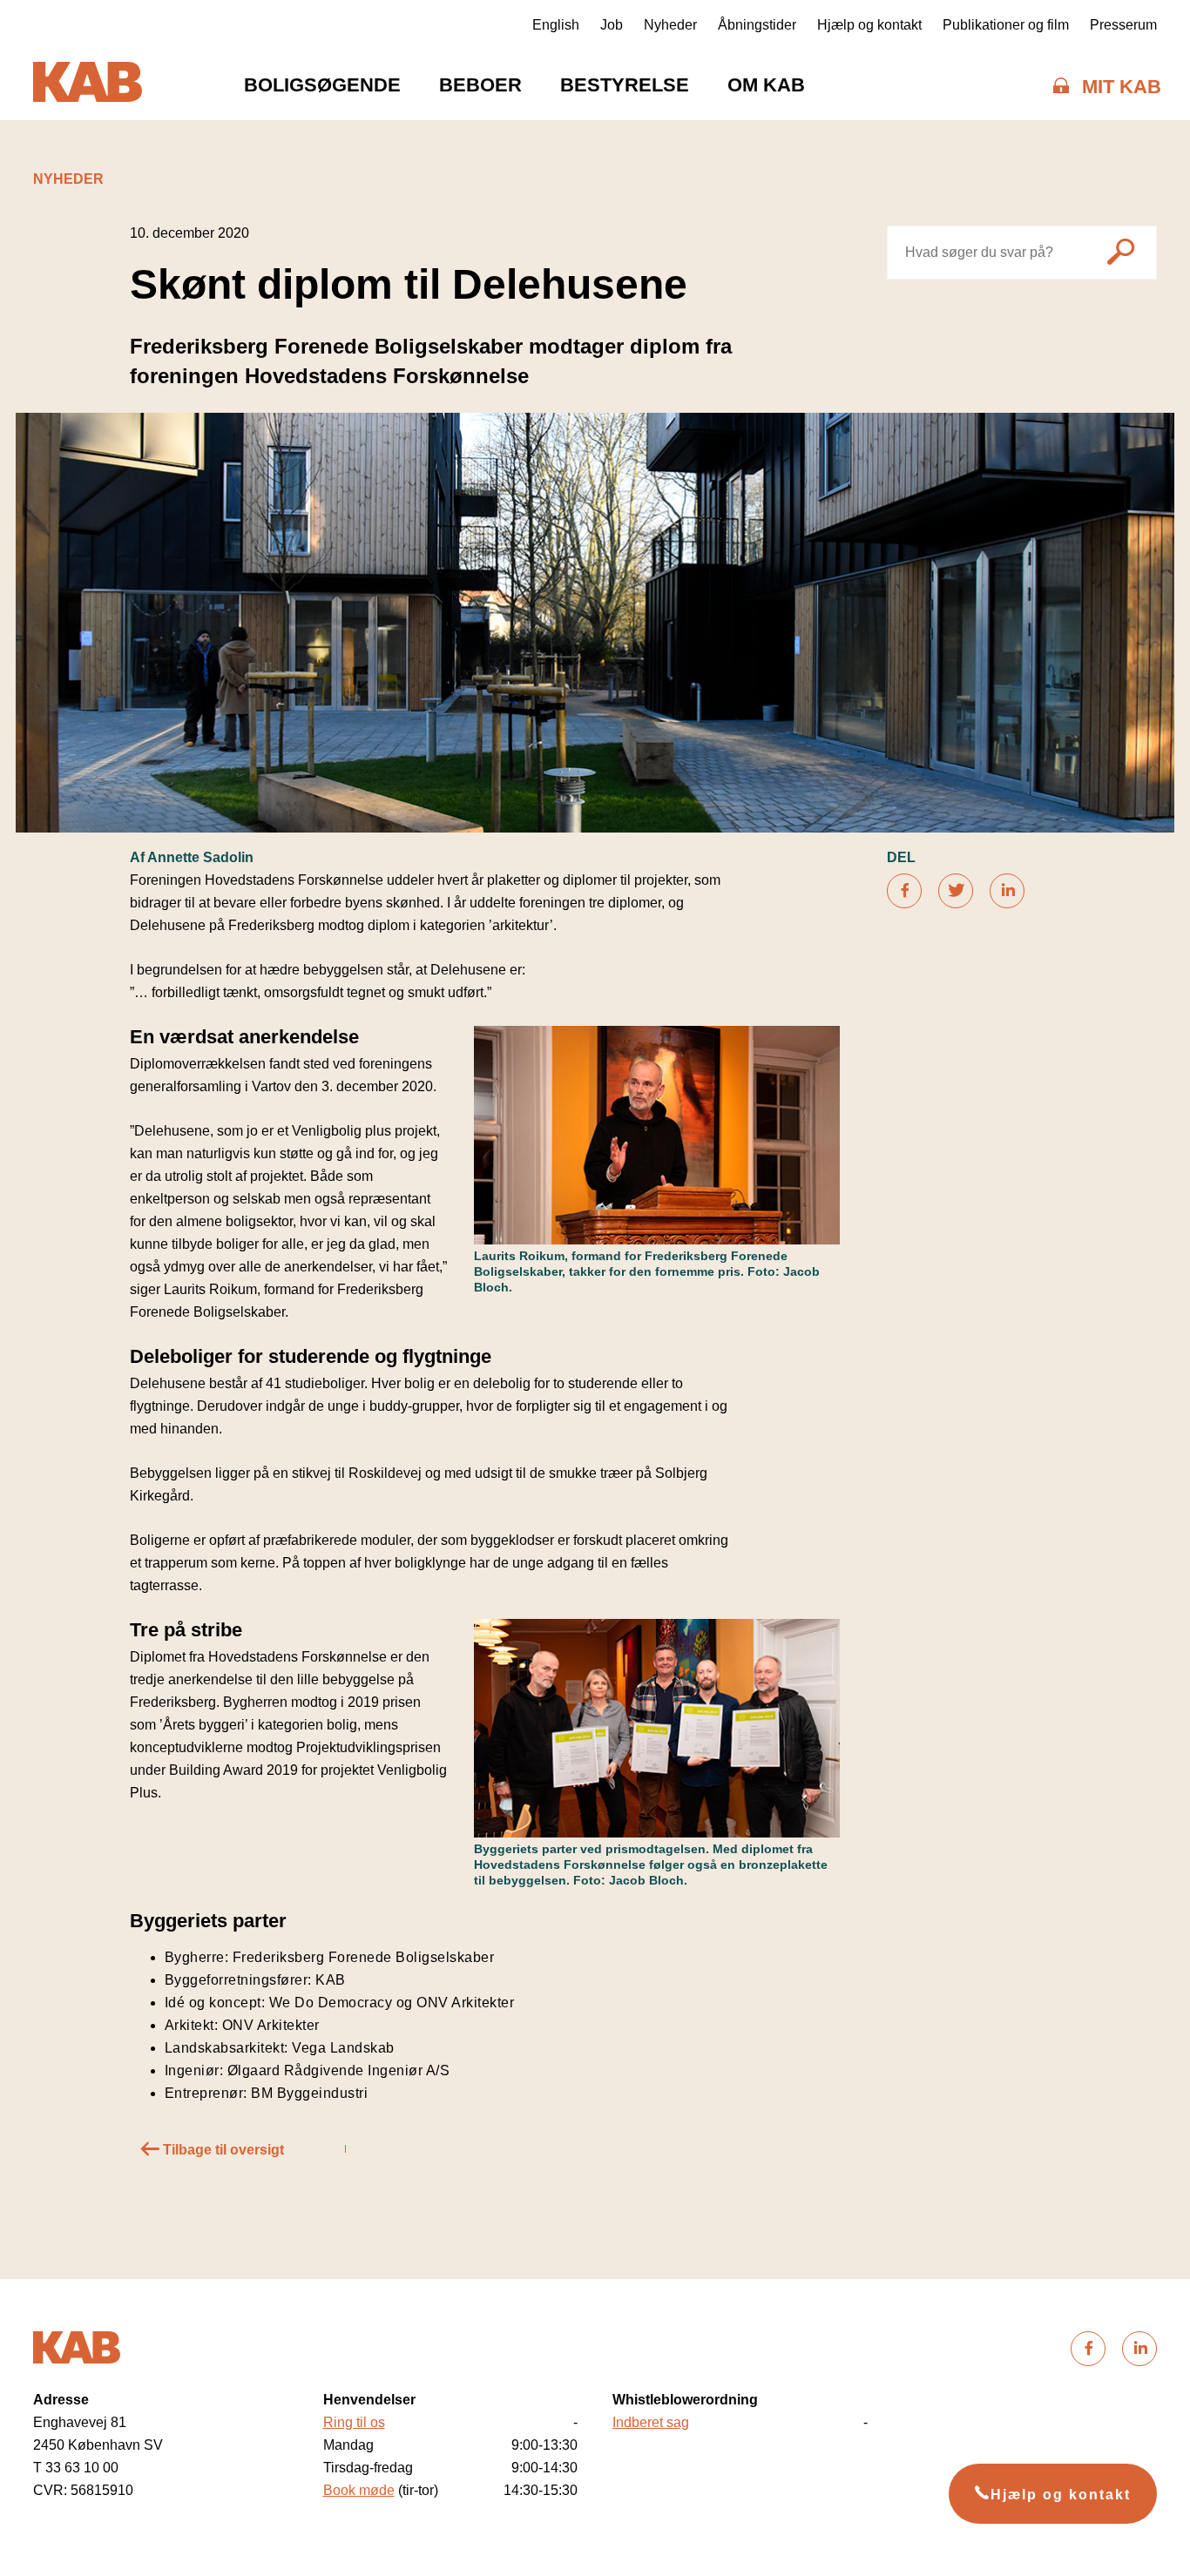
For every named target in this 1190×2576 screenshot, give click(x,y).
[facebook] (1088, 2349)
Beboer (480, 85)
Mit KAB (1122, 87)
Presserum (1123, 25)
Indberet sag (651, 2422)
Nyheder (670, 25)
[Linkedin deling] (1007, 891)
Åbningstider (757, 25)
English (556, 25)
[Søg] (1121, 255)
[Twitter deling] (956, 891)
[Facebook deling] (904, 891)
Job (612, 25)
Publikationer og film (1006, 25)
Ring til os (354, 2422)
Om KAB (766, 85)
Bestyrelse (625, 85)
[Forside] (88, 85)
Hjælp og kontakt (869, 25)
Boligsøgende (322, 85)
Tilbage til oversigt (222, 2150)
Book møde (359, 2490)
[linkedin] (1139, 2349)
